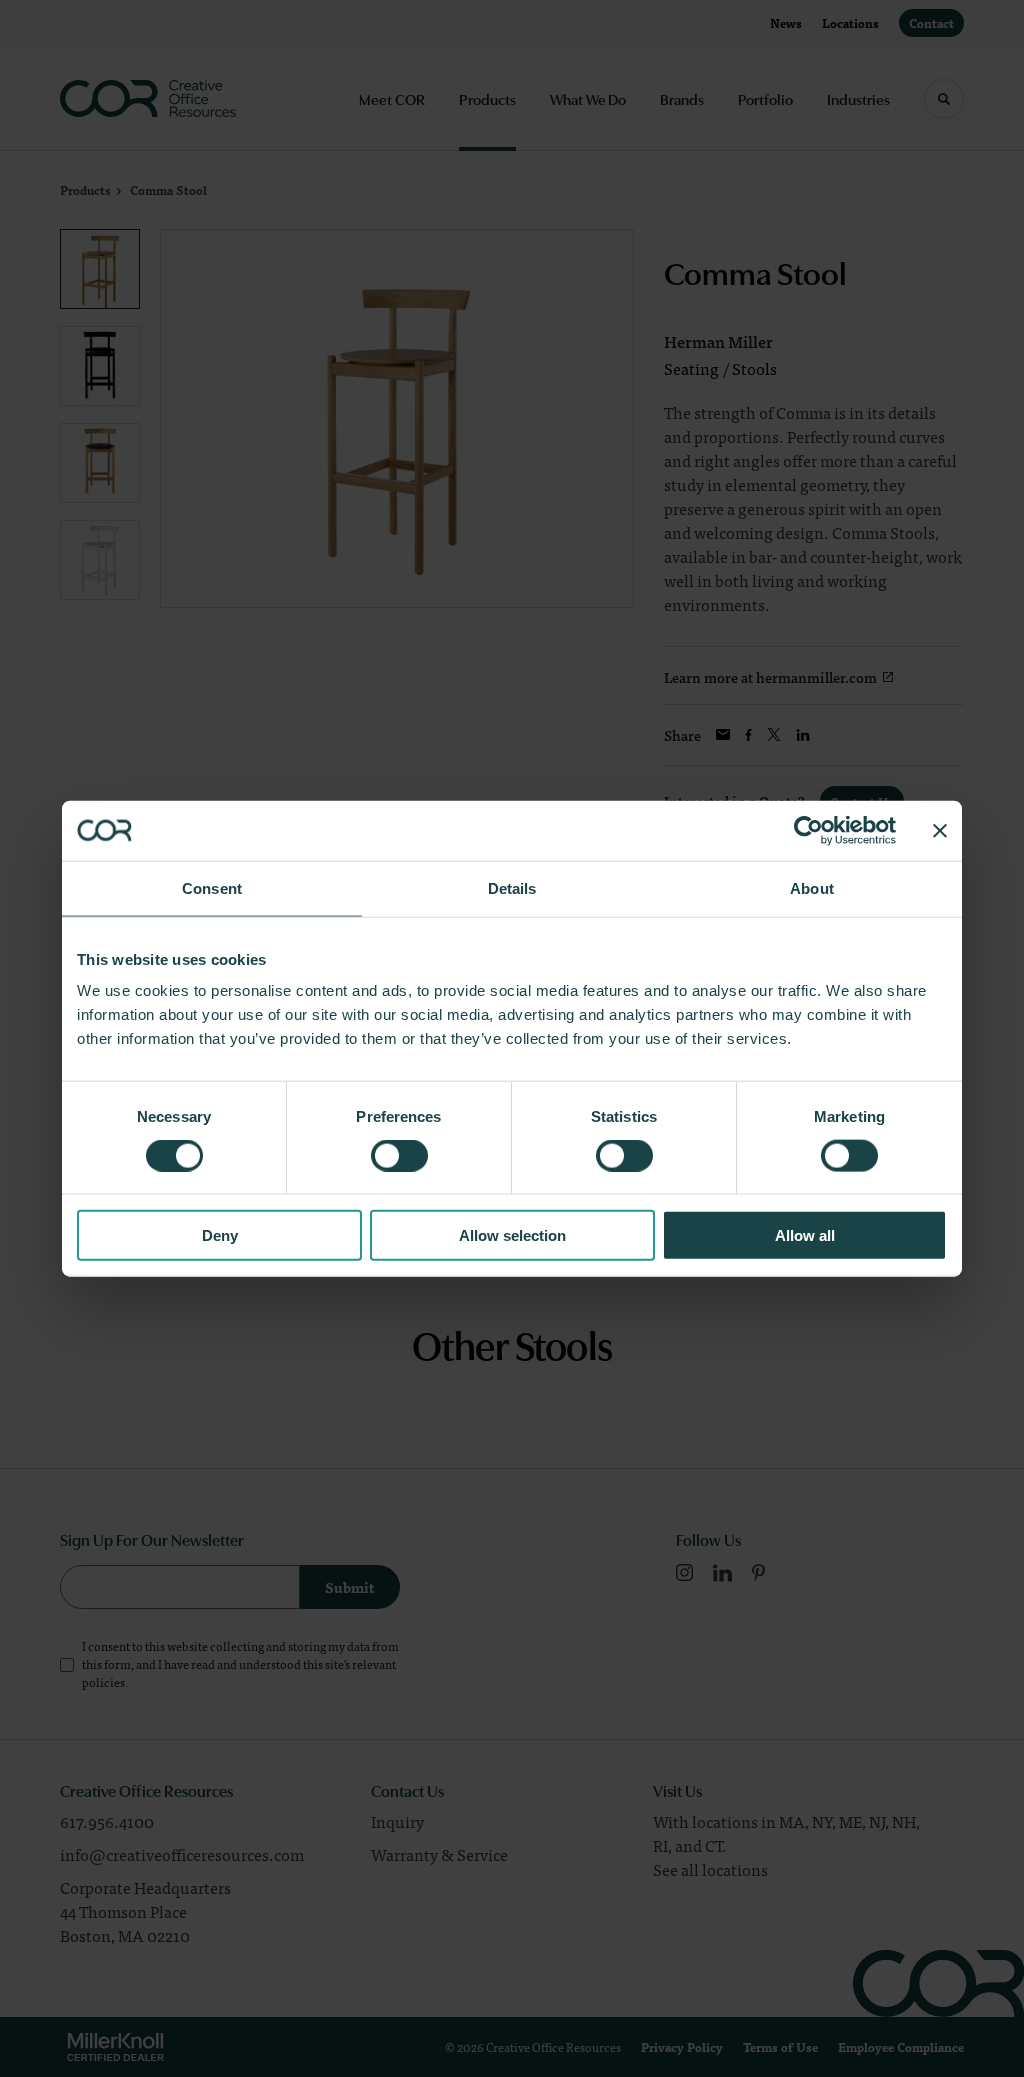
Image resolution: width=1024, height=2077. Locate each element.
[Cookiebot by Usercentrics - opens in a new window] (808, 830)
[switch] (399, 1155)
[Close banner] (940, 830)
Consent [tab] (212, 887)
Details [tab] (512, 887)
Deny (220, 1235)
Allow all (805, 1235)
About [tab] (812, 887)
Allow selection (512, 1235)
